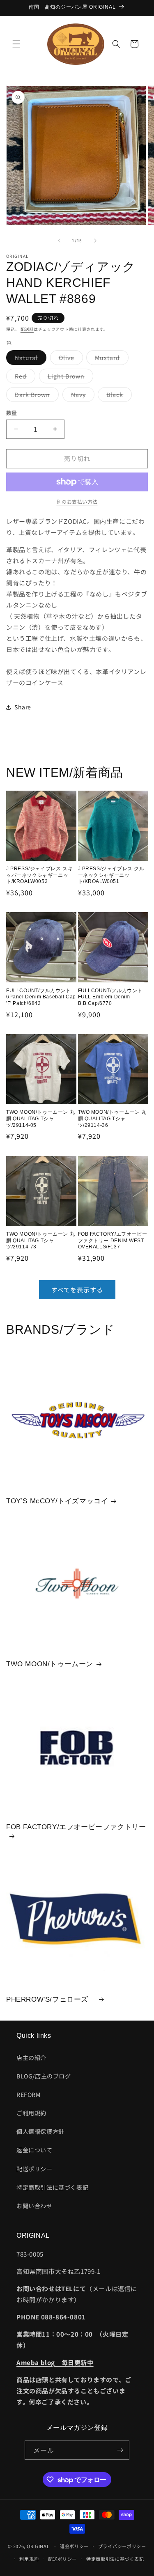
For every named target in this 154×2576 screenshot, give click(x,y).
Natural (29, 359)
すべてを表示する (77, 1290)
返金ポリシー (74, 2546)
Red (24, 377)
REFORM (29, 2094)
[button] (16, 44)
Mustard (110, 359)
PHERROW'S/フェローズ (51, 1999)
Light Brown (69, 377)
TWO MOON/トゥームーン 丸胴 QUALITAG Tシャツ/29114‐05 (40, 1118)
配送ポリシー (34, 2169)
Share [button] (23, 707)
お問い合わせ (34, 2206)
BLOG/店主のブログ (44, 2076)
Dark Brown (35, 396)
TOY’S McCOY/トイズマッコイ (57, 1501)
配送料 (27, 329)
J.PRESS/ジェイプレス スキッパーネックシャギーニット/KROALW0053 (39, 875)
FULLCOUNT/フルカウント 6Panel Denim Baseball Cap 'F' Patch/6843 (41, 997)
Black (118, 396)
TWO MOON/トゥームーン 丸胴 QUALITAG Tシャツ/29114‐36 (112, 1118)
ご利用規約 (31, 2113)
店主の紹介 (31, 2058)
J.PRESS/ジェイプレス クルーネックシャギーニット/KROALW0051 (111, 875)
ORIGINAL (38, 2546)
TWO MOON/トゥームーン (50, 1664)
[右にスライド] (95, 241)
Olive (69, 359)
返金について (34, 2150)
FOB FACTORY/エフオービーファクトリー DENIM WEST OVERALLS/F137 (113, 1240)
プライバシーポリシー (122, 2546)
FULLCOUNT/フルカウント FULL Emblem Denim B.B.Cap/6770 (110, 997)
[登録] (120, 2450)
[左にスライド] (59, 241)
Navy (81, 396)
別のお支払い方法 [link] (77, 501)
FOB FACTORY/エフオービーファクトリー (76, 1827)
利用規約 (29, 2559)
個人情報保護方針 (40, 2131)
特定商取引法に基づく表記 (52, 2187)
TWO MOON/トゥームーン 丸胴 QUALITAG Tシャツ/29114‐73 (40, 1240)
